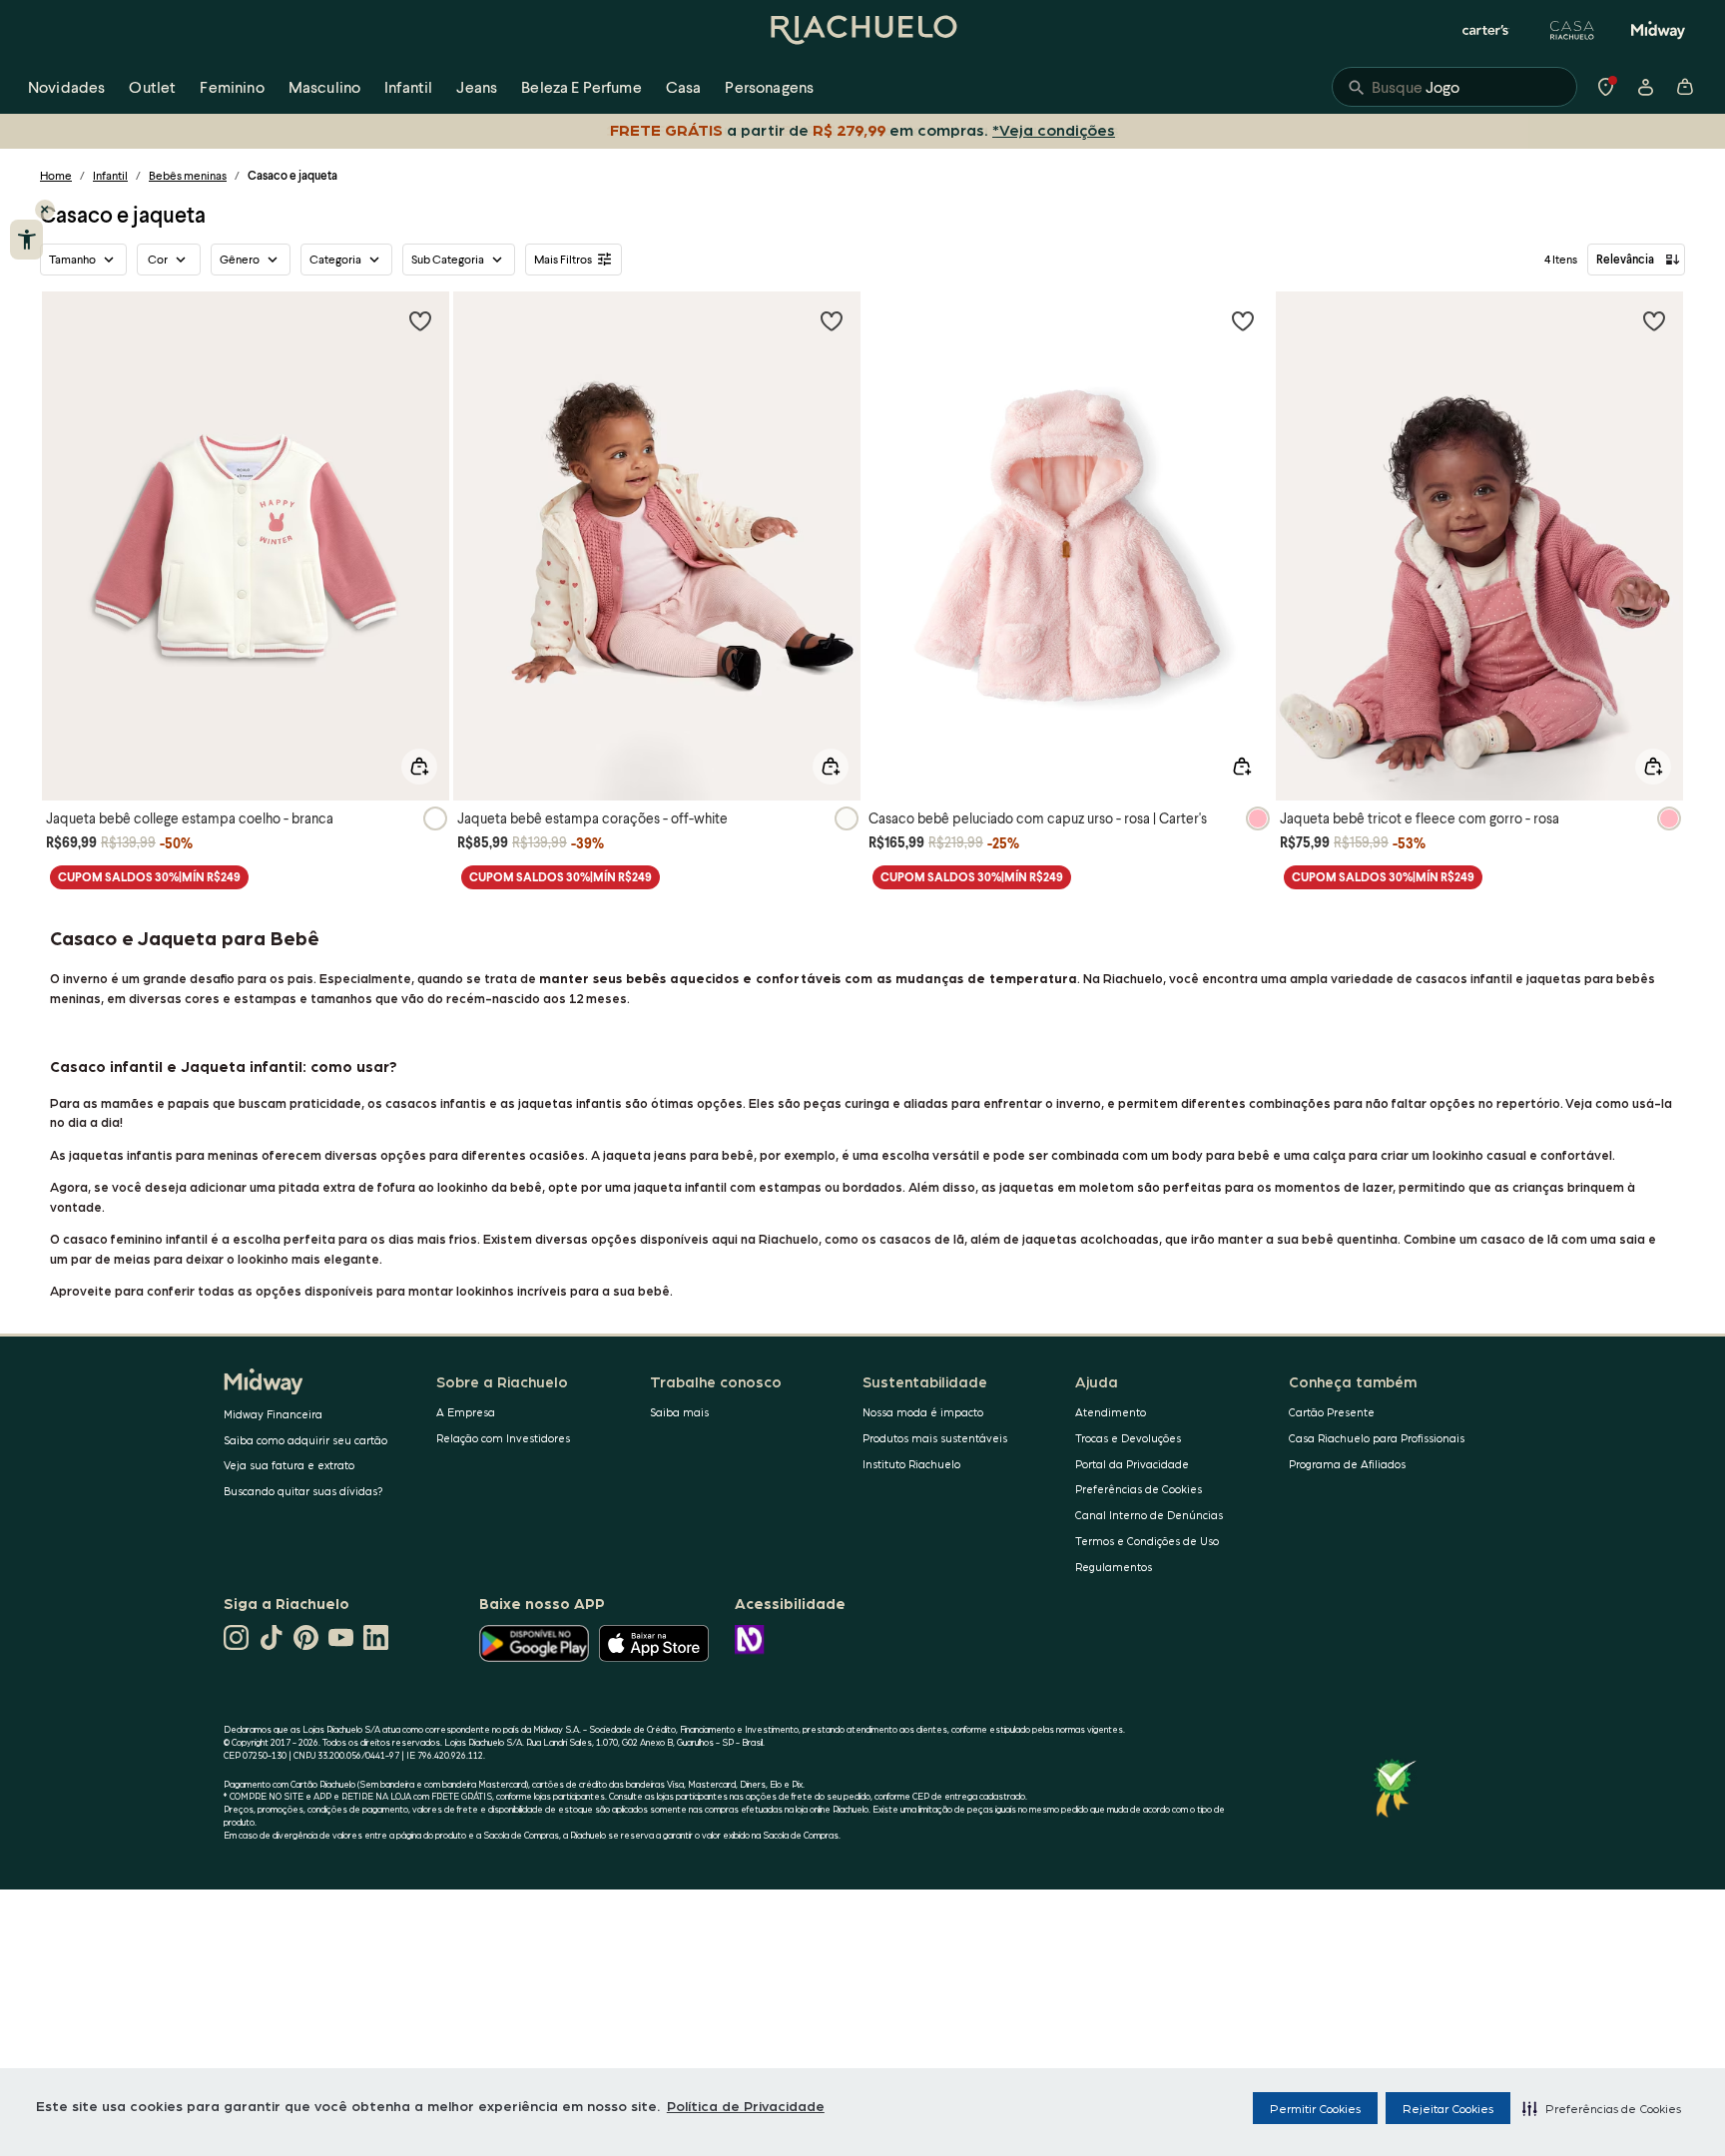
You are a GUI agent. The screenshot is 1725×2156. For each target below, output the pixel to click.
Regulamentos (1114, 1567)
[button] (1602, 2108)
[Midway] (1658, 30)
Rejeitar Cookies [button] (1448, 2108)
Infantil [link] (408, 86)
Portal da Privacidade (1132, 1464)
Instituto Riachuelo (911, 1464)
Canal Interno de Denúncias (1149, 1515)
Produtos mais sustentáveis (935, 1438)
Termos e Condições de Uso (1147, 1541)
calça (1329, 1154)
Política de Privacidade (746, 2105)
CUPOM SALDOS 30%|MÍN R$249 (149, 877)
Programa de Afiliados (1347, 1464)
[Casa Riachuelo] (1572, 30)
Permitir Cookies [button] (1315, 2108)
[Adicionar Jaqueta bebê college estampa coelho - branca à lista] (420, 320)
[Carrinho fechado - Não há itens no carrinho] (1685, 87)
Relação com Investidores (503, 1438)
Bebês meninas (188, 175)
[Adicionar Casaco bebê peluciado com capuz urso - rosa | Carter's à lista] (1243, 320)
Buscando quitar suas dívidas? (303, 1491)
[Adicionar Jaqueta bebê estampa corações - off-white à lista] (832, 320)
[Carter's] (1486, 30)
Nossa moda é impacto (923, 1412)
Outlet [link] (152, 86)
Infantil (110, 175)
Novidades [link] (66, 86)
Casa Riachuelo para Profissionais (1377, 1438)
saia (1632, 1238)
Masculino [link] (324, 86)
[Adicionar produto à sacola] (419, 767)
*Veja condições (1054, 129)
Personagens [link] (769, 86)
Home (56, 175)
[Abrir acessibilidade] (26, 240)
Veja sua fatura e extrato (289, 1465)
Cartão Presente (1332, 1412)
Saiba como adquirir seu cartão (305, 1440)
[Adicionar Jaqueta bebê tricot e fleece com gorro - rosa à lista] (1654, 320)
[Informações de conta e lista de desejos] (1645, 87)
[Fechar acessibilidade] (45, 210)
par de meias (111, 1258)
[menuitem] (66, 87)
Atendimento (1111, 1412)
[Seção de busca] (1454, 87)
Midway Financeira (273, 1414)
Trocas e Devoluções (1128, 1438)
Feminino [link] (232, 86)
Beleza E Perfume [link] (581, 86)
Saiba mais (679, 1412)
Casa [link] (684, 86)
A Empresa (466, 1412)
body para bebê (1221, 1154)
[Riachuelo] (862, 30)
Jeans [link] (477, 86)
